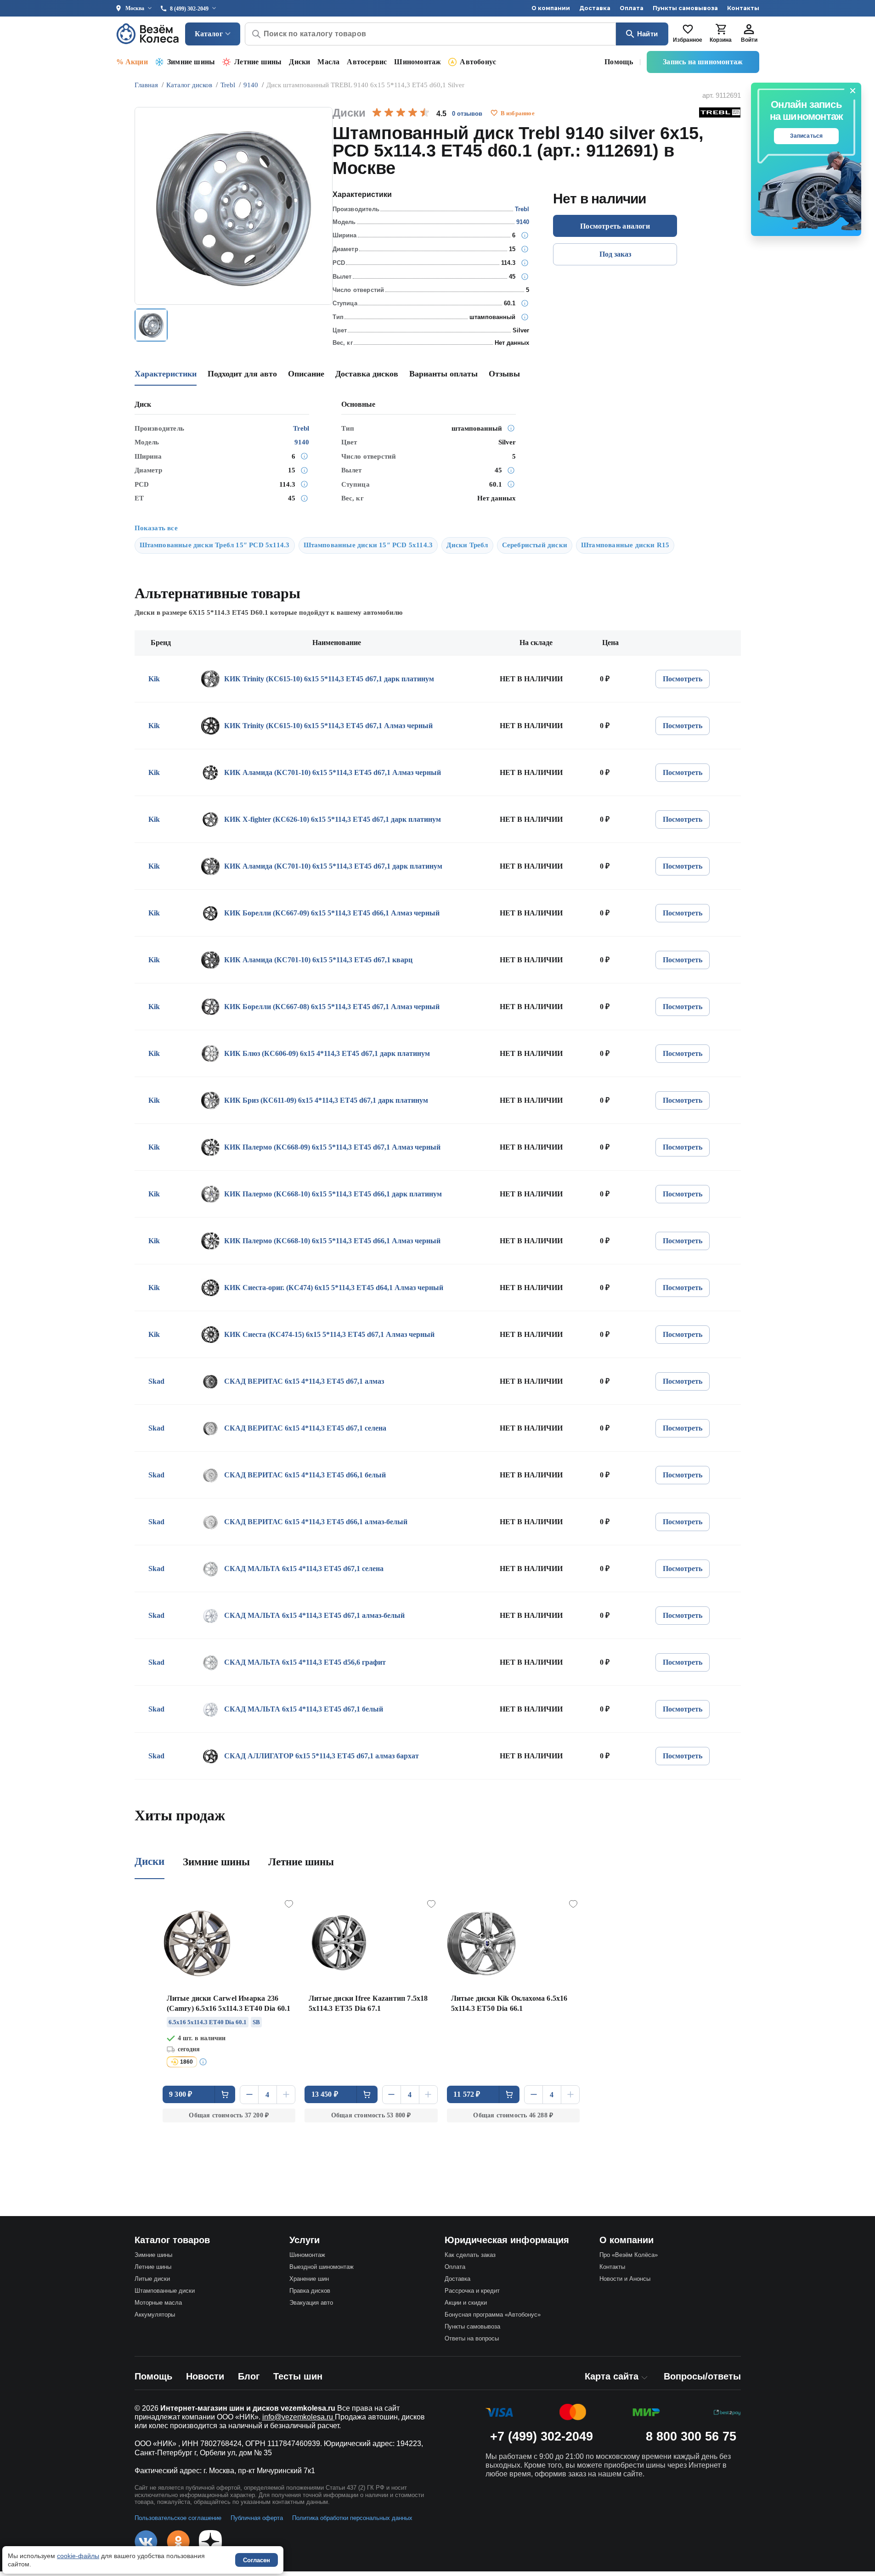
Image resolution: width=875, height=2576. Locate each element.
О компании (551, 8)
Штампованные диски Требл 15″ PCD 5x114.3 (215, 545)
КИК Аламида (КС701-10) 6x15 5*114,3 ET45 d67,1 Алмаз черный (333, 772)
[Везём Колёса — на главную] (148, 34)
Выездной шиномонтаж (322, 2267)
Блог (249, 2376)
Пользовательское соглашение (178, 2518)
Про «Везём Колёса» (629, 2255)
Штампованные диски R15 (625, 545)
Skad (156, 1381)
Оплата (632, 8)
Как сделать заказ (470, 2255)
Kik (154, 679)
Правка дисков (310, 2291)
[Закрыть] (853, 91)
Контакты (743, 8)
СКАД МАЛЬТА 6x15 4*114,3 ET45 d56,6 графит (305, 1662)
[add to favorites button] (494, 113)
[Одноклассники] (178, 2542)
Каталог (209, 34)
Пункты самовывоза (685, 8)
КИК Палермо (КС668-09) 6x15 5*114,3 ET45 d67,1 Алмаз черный (332, 1147)
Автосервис (367, 62)
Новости (205, 2376)
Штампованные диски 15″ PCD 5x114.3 (368, 545)
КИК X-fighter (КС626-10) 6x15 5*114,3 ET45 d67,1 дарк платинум (333, 819)
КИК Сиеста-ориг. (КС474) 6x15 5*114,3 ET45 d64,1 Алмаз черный (334, 1288)
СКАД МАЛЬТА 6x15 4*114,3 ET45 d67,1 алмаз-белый (314, 1615)
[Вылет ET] (525, 277)
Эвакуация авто (311, 2303)
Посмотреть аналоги (615, 226)
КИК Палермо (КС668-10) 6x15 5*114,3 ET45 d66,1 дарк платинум (333, 1194)
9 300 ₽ (181, 2094)
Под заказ (615, 254)
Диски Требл (467, 545)
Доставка (595, 8)
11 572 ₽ (467, 2094)
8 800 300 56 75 (691, 2436)
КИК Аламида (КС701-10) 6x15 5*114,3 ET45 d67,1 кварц (318, 960)
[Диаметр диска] (525, 249)
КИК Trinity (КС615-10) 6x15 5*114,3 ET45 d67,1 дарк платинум (329, 679)
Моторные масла (158, 2303)
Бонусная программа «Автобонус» (493, 2315)
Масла (328, 62)
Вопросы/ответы (702, 2376)
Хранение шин (309, 2279)
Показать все (156, 528)
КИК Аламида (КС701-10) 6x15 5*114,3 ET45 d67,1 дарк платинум (333, 866)
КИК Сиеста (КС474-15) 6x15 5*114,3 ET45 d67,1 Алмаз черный (329, 1334)
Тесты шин (298, 2376)
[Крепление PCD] (525, 263)
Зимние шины (191, 62)
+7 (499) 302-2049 (542, 2436)
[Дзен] (210, 2542)
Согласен (257, 2560)
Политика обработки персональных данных (352, 2518)
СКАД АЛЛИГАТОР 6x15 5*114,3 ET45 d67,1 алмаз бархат (322, 1756)
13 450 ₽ (325, 2094)
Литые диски (152, 2279)
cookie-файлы (78, 2556)
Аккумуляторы (155, 2315)
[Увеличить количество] (286, 2095)
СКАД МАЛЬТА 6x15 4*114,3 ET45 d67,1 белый (304, 1709)
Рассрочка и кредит (472, 2291)
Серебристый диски (535, 545)
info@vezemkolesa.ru (299, 2417)
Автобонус (478, 62)
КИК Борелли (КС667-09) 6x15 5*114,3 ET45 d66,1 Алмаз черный (332, 913)
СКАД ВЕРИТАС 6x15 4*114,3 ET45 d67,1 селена (305, 1428)
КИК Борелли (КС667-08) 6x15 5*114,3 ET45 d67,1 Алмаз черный (332, 1007)
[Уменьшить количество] (249, 2095)
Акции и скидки (466, 2303)
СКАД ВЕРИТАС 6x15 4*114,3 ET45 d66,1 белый (305, 1475)
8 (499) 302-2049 (189, 9)
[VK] (146, 2542)
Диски (299, 62)
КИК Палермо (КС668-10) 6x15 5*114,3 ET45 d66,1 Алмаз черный (332, 1241)
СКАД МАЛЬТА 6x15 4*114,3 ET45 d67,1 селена (304, 1569)
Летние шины (258, 62)
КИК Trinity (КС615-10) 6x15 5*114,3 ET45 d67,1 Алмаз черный (328, 726)
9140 (523, 222)
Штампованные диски (165, 2291)
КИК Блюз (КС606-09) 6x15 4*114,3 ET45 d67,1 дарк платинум (327, 1053)
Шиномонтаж (418, 62)
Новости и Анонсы (625, 2279)
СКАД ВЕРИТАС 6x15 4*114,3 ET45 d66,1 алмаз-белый (316, 1522)
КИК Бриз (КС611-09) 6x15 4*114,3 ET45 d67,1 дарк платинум (326, 1100)
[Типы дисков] (525, 317)
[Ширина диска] (525, 236)
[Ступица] (525, 303)
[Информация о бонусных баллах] (204, 2062)
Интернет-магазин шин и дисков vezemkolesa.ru (248, 2408)
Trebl (522, 209)
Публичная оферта (257, 2518)
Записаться (807, 136)
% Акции (132, 62)
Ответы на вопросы (472, 2338)
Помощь (619, 62)
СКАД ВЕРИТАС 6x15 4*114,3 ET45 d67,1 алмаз (304, 1381)
